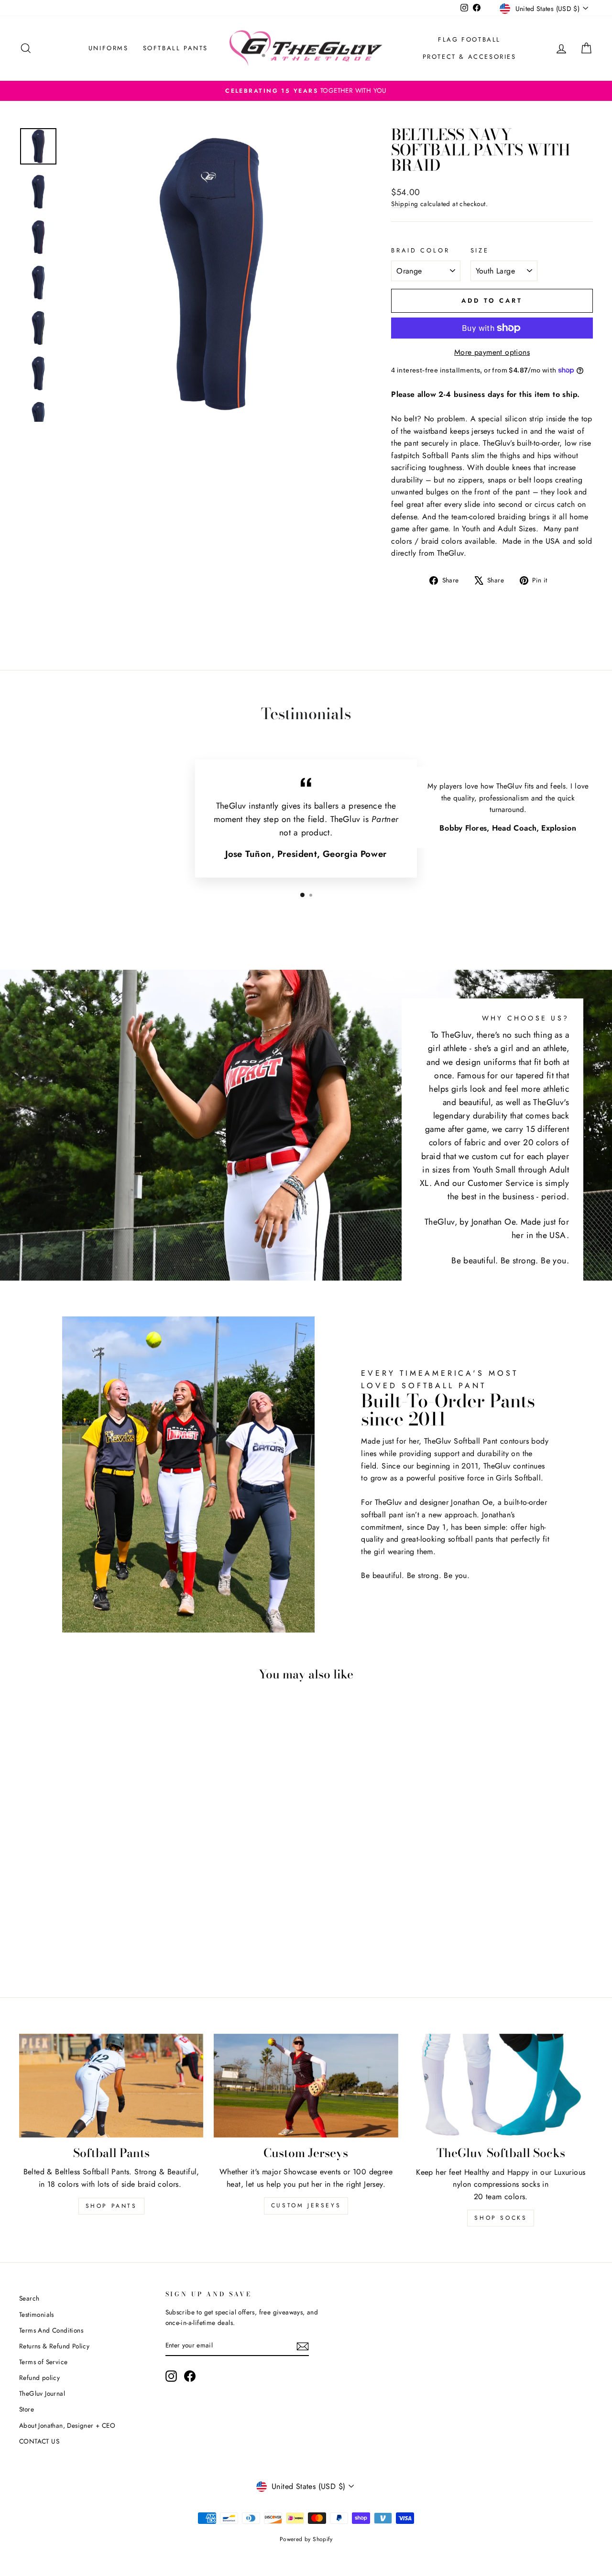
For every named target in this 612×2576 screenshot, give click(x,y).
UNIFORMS (109, 48)
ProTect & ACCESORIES (470, 57)
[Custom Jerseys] (306, 2086)
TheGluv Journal (42, 2393)
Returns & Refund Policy (54, 2346)
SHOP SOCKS (501, 2218)
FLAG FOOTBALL (469, 39)
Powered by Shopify (306, 2539)
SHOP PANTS (111, 2206)
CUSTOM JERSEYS (306, 2205)
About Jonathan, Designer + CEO (67, 2425)
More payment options (492, 352)
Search (29, 2298)
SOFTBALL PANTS (175, 48)
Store (27, 2409)
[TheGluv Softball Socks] (501, 2086)
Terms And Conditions (51, 2330)
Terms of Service (43, 2362)
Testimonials (37, 2314)
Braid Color (420, 250)
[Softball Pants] (111, 2086)
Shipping (404, 204)
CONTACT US (39, 2441)
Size (480, 250)
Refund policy (39, 2378)
